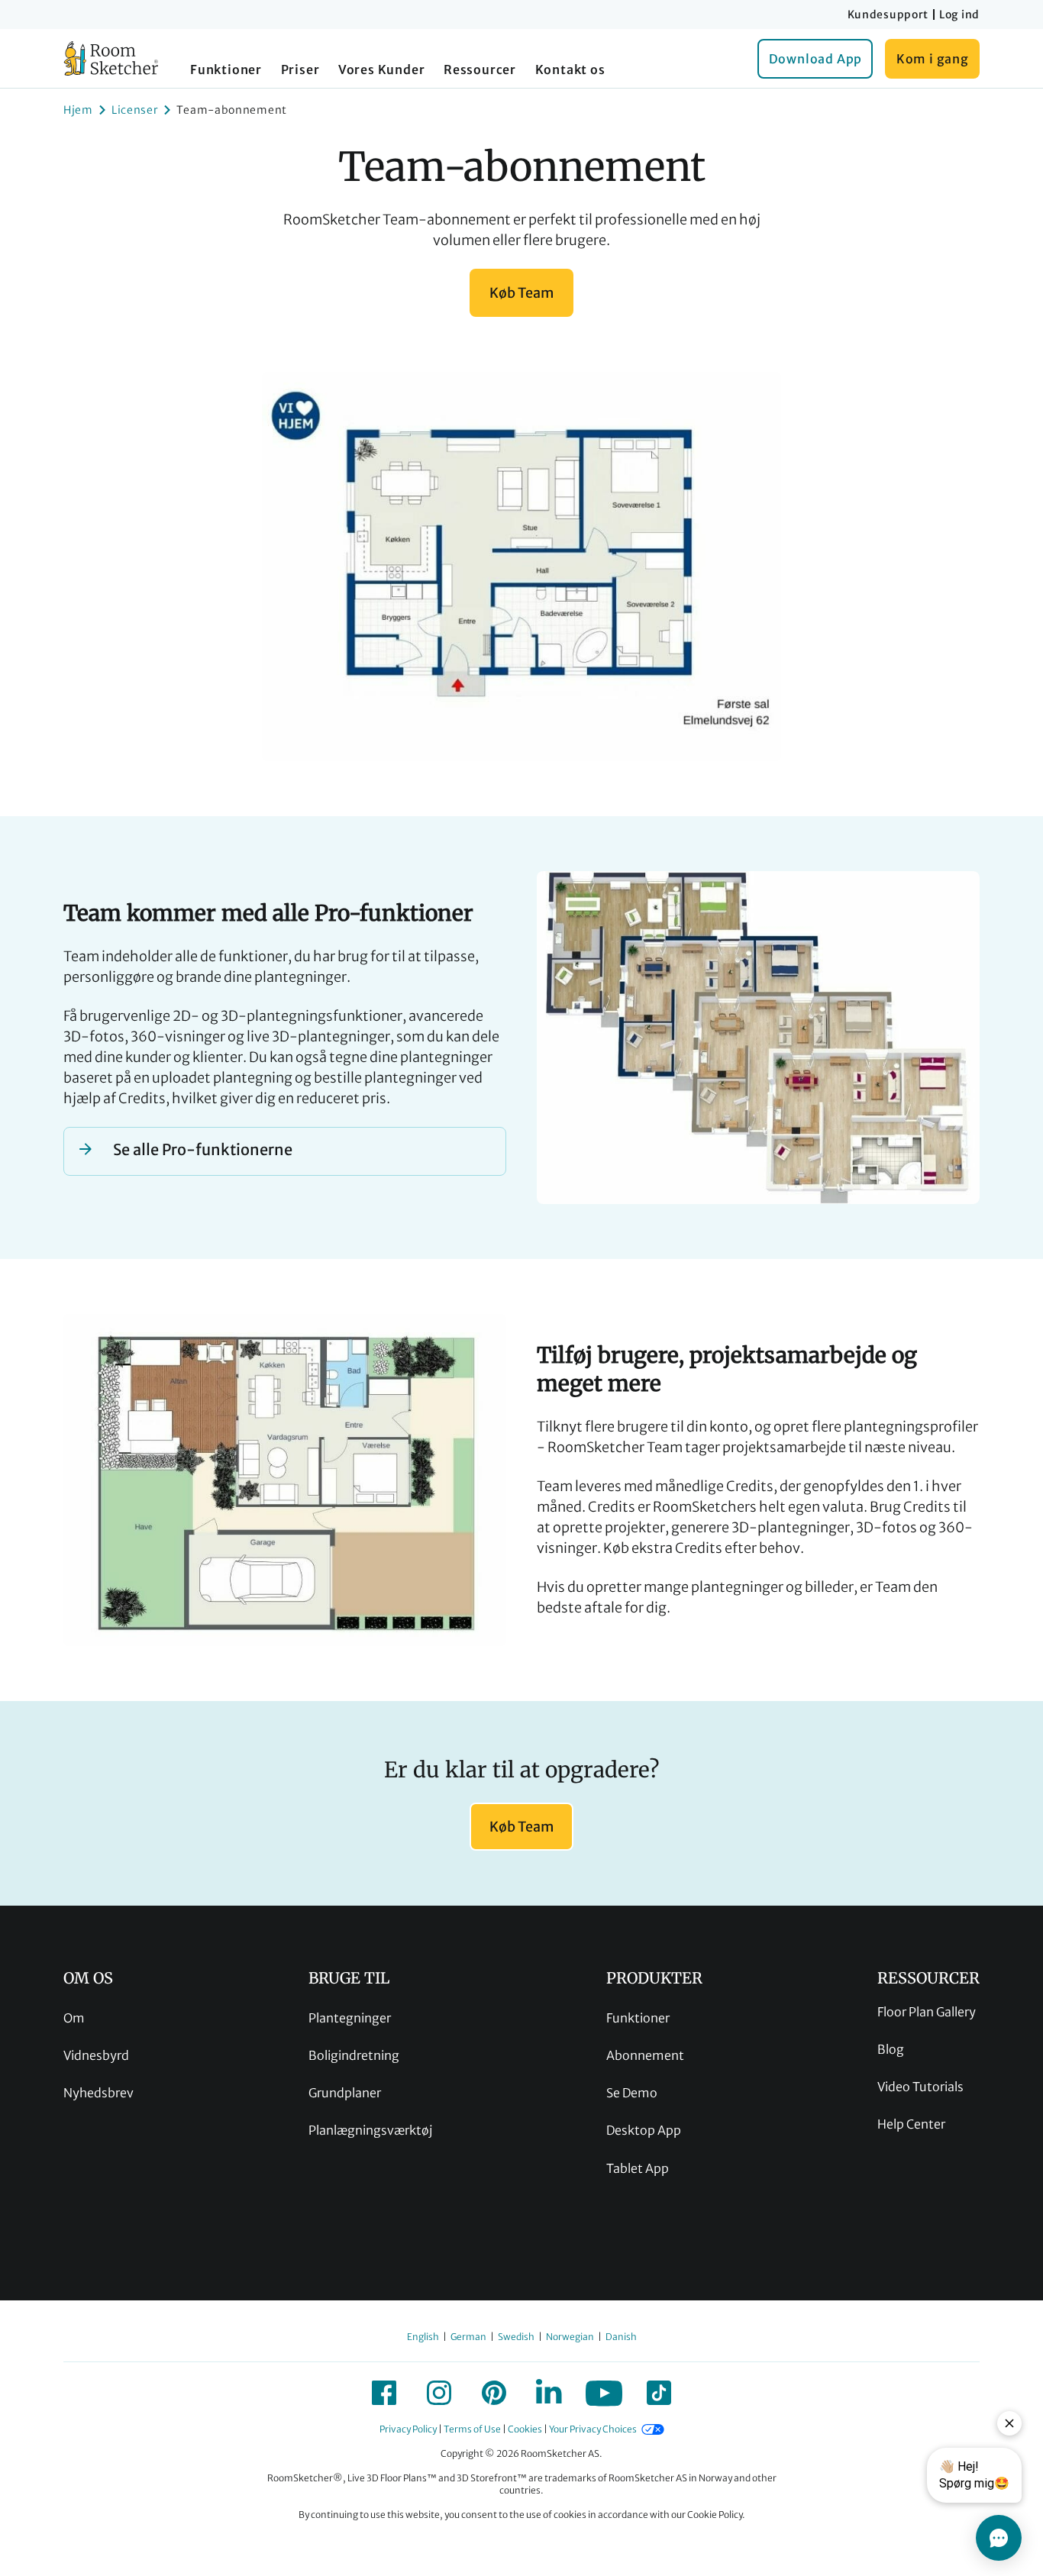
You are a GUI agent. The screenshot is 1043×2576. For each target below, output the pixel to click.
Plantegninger (350, 2018)
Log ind (959, 15)
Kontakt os (570, 69)
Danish (621, 2337)
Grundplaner (345, 2093)
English (423, 2337)
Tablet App (638, 2168)
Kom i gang (933, 59)
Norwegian (570, 2337)
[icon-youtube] (604, 2393)
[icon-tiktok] (659, 2393)
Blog (891, 2049)
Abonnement (645, 2055)
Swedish (516, 2337)
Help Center (911, 2124)
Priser (300, 69)
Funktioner (226, 69)
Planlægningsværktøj (370, 2130)
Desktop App (644, 2130)
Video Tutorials (920, 2087)
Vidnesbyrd (96, 2055)
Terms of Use (472, 2429)
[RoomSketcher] (111, 58)
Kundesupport (888, 15)
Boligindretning (354, 2055)
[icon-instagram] (439, 2393)
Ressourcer (480, 69)
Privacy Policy (408, 2429)
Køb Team (521, 293)
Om (74, 2018)
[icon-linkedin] (549, 2393)
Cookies (525, 2429)
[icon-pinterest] (494, 2393)
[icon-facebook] (384, 2393)
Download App (816, 59)
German (468, 2337)
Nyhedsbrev (98, 2093)
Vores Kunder (382, 69)
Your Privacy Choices (593, 2429)
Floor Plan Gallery (927, 2012)
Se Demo (632, 2093)
